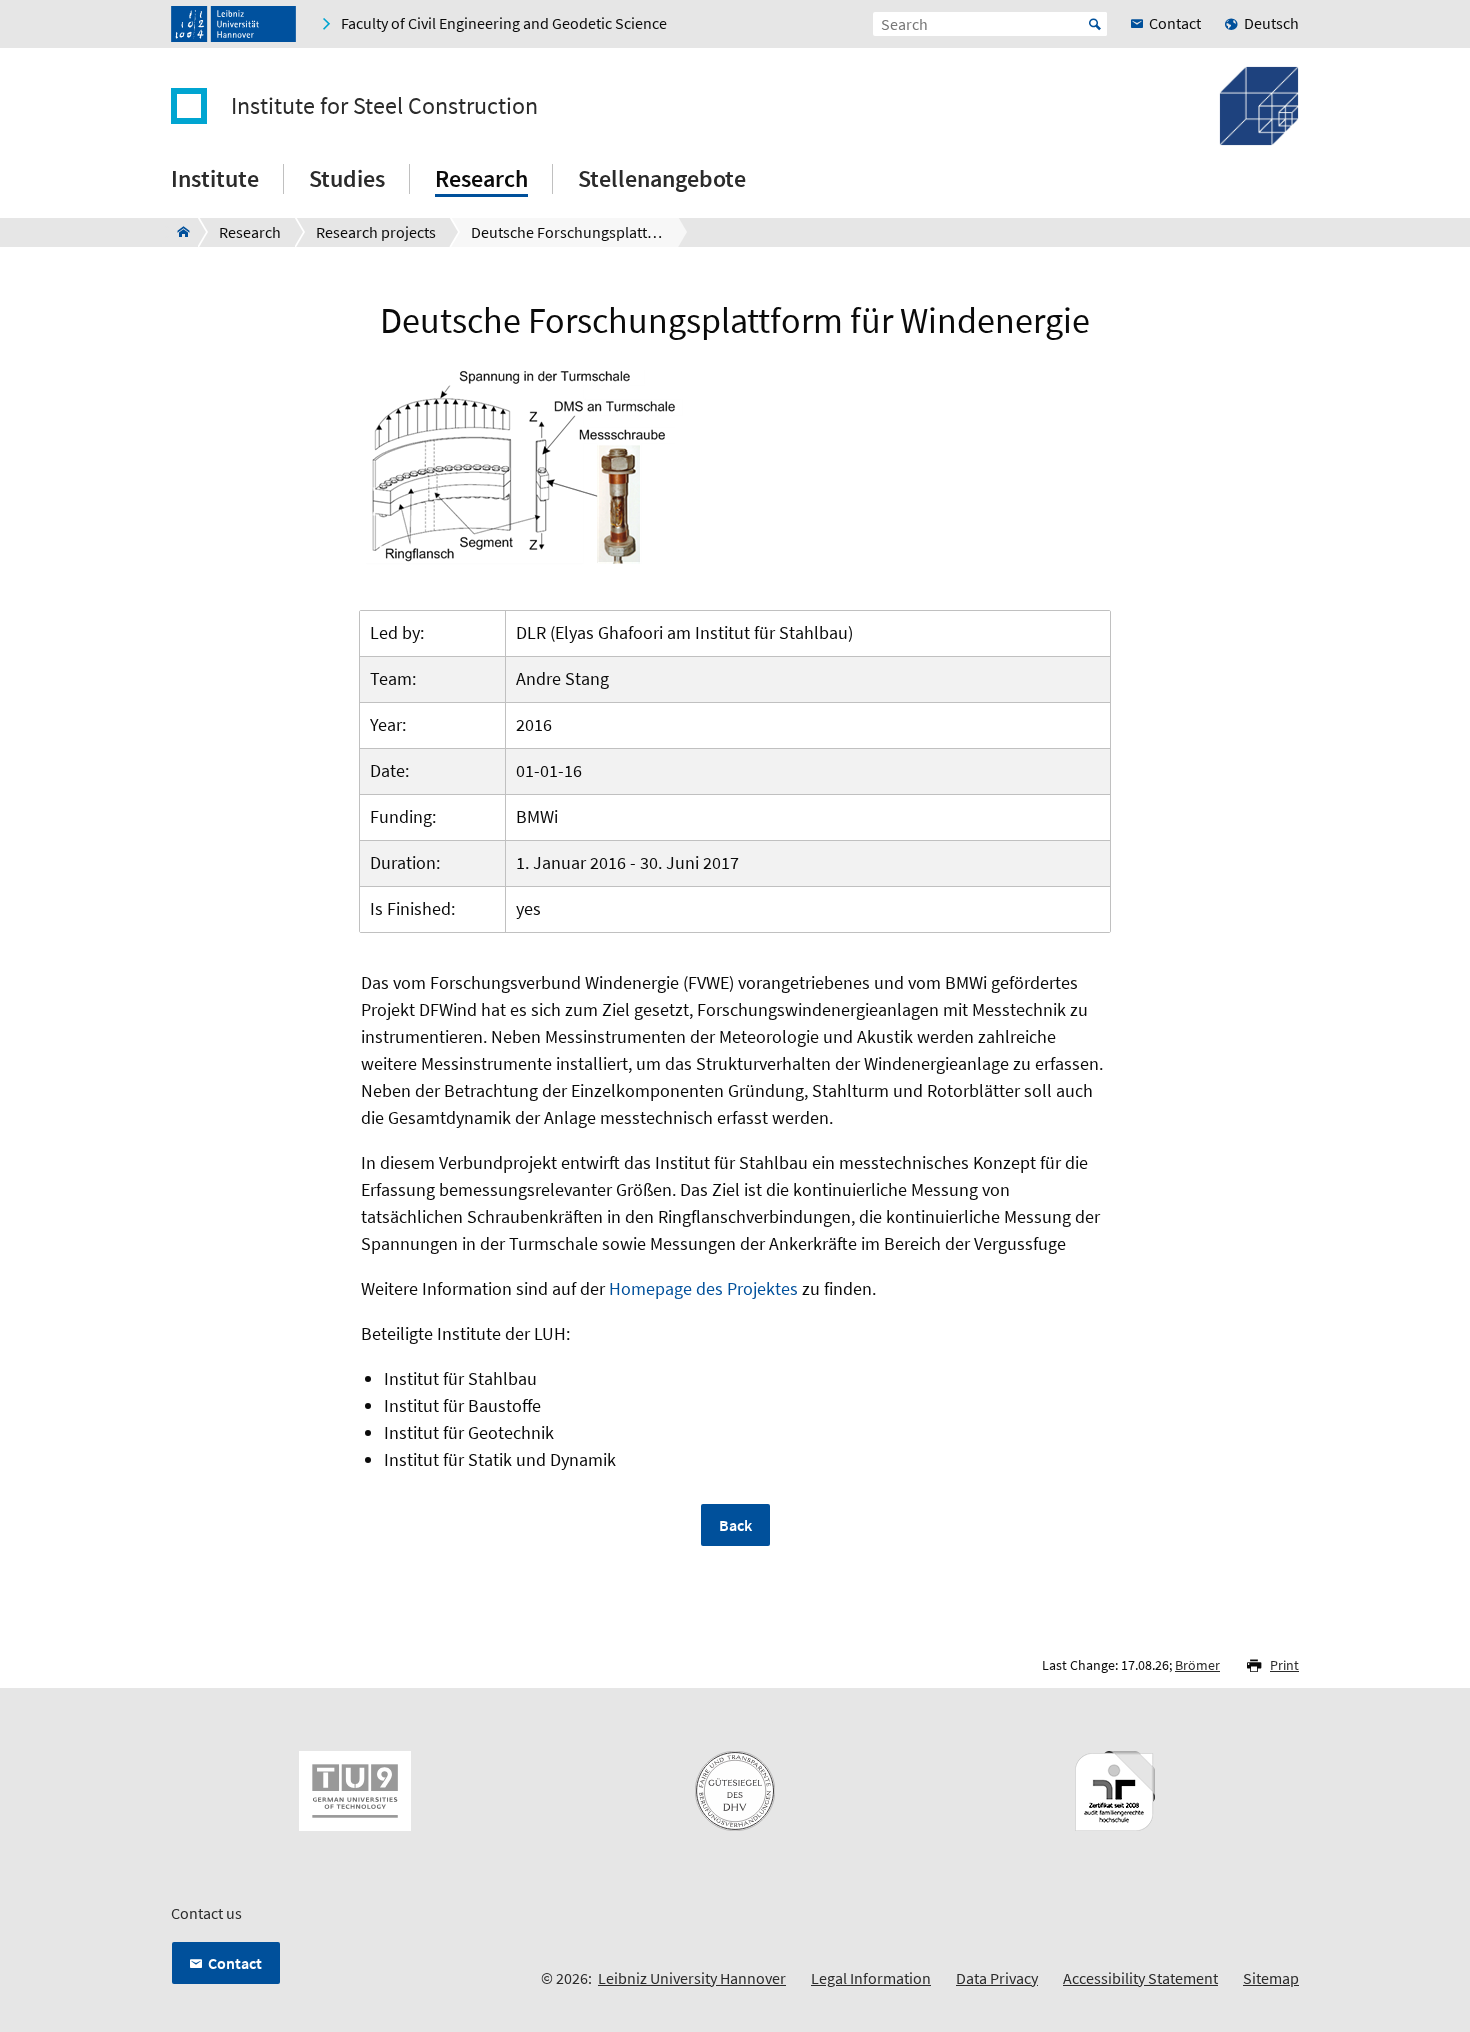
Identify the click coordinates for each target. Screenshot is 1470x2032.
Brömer (1197, 1665)
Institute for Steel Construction (384, 106)
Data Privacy (997, 1978)
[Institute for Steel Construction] (177, 232)
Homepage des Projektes (703, 1288)
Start (1095, 24)
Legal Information (871, 1978)
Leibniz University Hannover (692, 1978)
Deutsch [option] (1271, 23)
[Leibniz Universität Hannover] (233, 24)
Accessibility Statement (1140, 1978)
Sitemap (1271, 1978)
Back (735, 1525)
